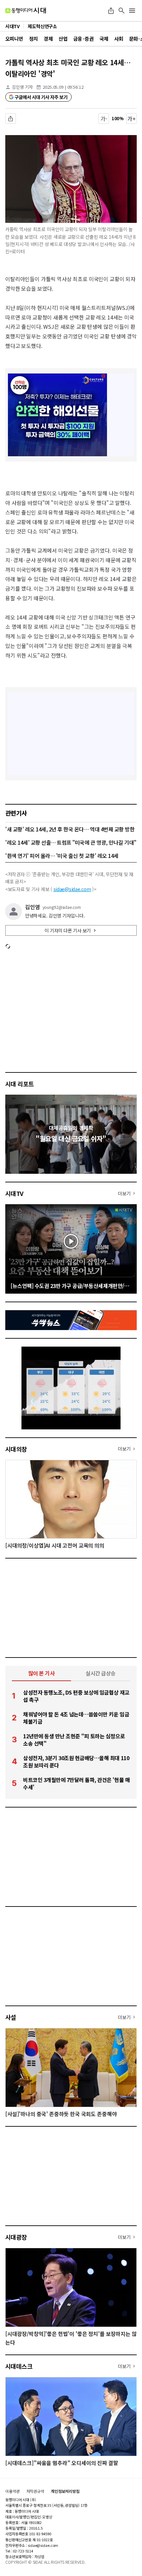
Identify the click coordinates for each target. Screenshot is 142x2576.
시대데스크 (19, 2366)
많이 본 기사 (42, 1673)
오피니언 (14, 39)
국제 (104, 39)
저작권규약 (35, 2491)
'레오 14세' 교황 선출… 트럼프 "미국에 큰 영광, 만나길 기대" (71, 842)
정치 (34, 39)
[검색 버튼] (122, 11)
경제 (48, 39)
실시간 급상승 (101, 1673)
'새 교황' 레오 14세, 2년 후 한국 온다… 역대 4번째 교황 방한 (70, 829)
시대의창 (16, 1449)
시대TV (14, 1193)
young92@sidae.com (62, 907)
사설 (11, 2017)
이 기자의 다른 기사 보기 (68, 930)
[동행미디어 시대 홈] (26, 11)
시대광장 (16, 2237)
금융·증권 (83, 39)
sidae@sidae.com (72, 889)
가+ (132, 119)
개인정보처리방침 (65, 2491)
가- (104, 119)
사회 (119, 39)
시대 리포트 (20, 1084)
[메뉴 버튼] (132, 11)
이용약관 (13, 2491)
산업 (63, 39)
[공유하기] (111, 11)
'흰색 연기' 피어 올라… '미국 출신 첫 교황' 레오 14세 (62, 856)
